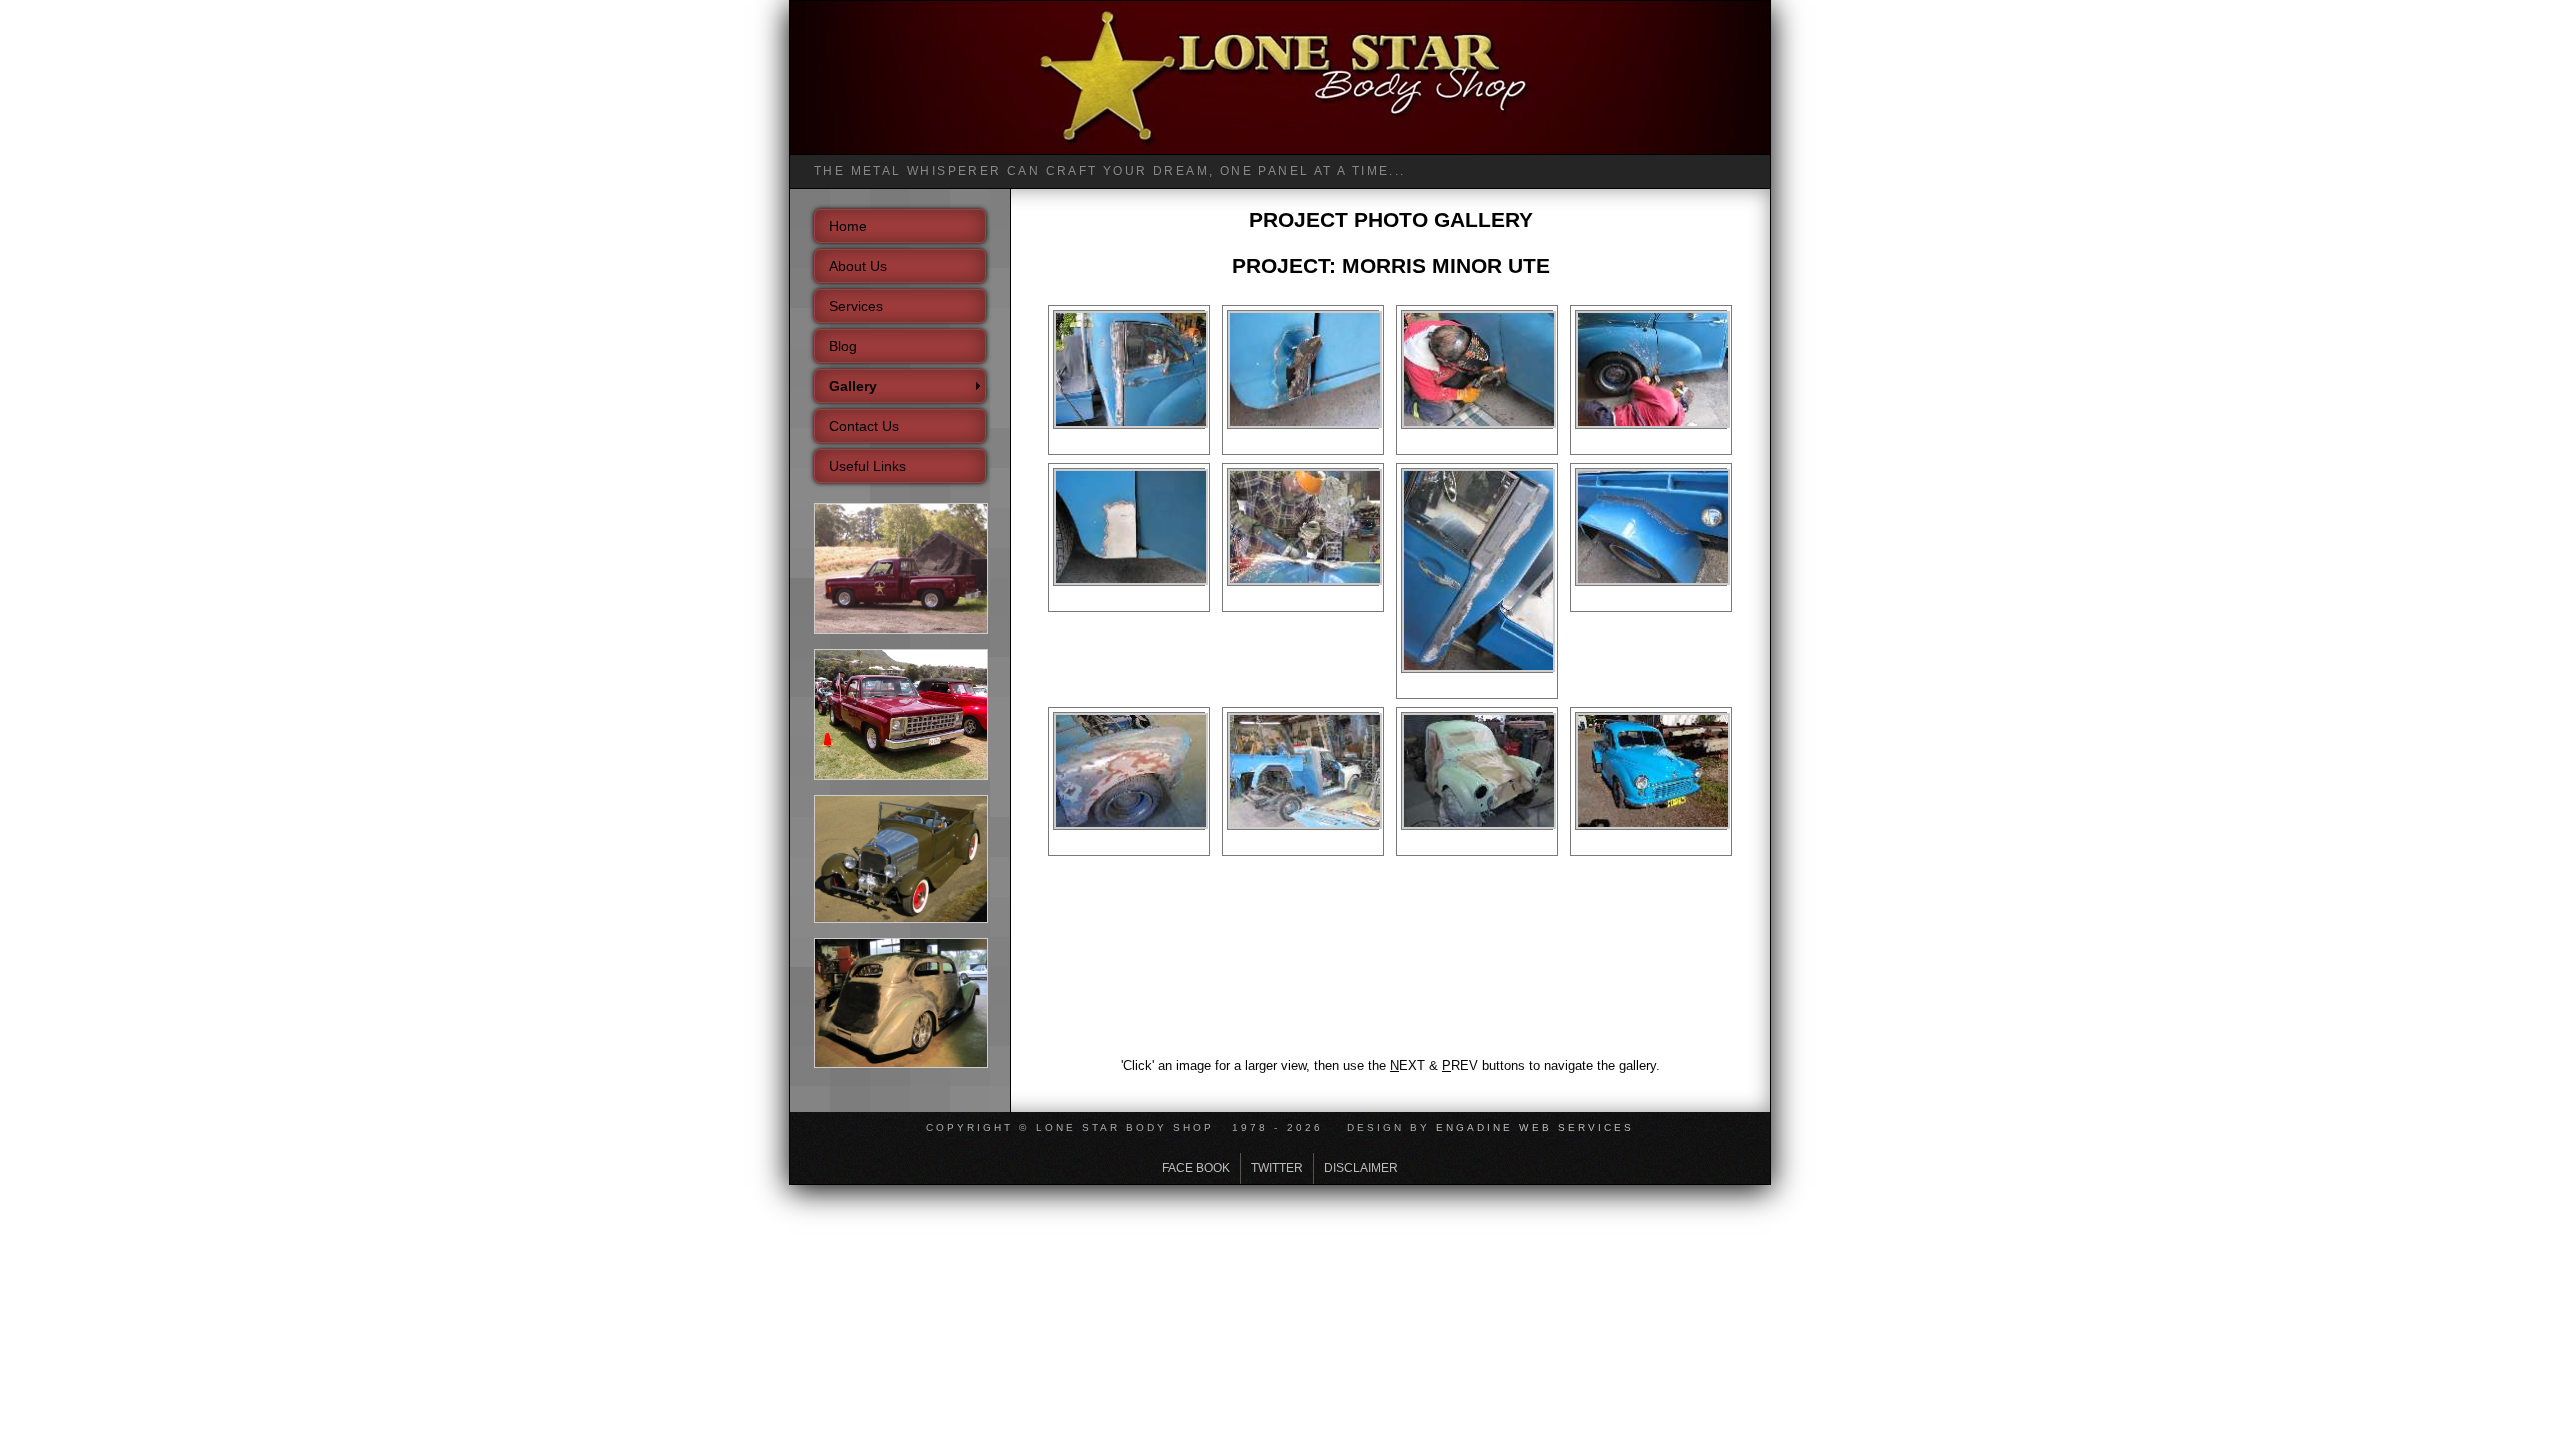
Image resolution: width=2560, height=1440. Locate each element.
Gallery (853, 386)
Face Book (1196, 1168)
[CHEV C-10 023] (901, 776)
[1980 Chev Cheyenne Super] (901, 630)
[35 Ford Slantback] (901, 1064)
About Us (858, 266)
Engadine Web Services (1535, 1127)
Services (856, 306)
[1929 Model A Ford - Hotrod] (901, 919)
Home (848, 226)
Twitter (1277, 1168)
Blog (843, 346)
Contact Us (864, 426)
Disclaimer (1361, 1168)
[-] (1131, 417)
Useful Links (867, 466)
